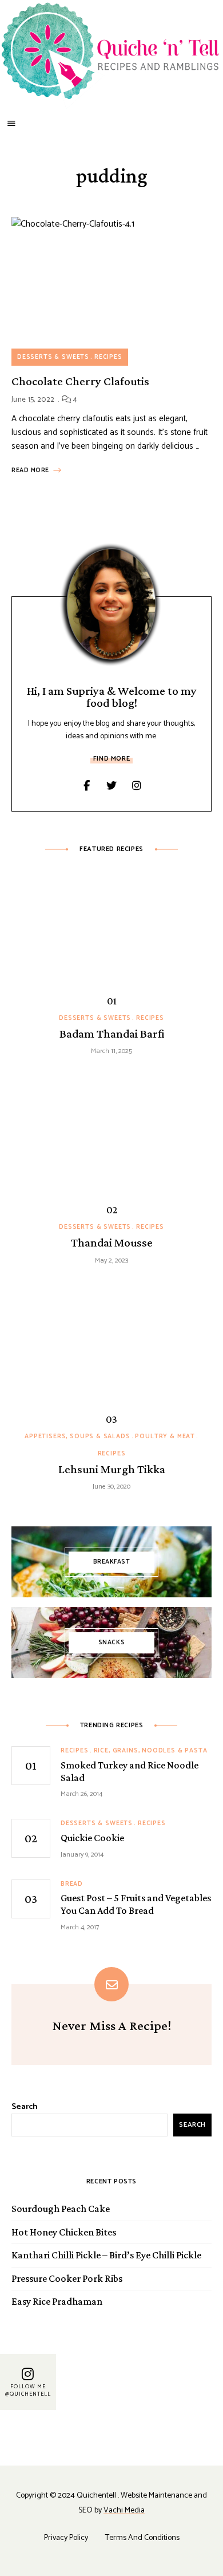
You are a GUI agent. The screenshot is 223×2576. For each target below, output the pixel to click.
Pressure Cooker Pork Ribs (67, 2278)
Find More (111, 759)
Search (25, 2107)
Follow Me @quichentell (28, 2391)
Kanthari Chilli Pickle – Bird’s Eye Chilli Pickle (106, 2255)
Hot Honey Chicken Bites (64, 2232)
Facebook (86, 786)
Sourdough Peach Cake (61, 2209)
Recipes (108, 357)
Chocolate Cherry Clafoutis (80, 381)
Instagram (137, 786)
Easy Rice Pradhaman (57, 2301)
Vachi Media (124, 2510)
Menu (11, 124)
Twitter (111, 786)
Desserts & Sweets (53, 357)
